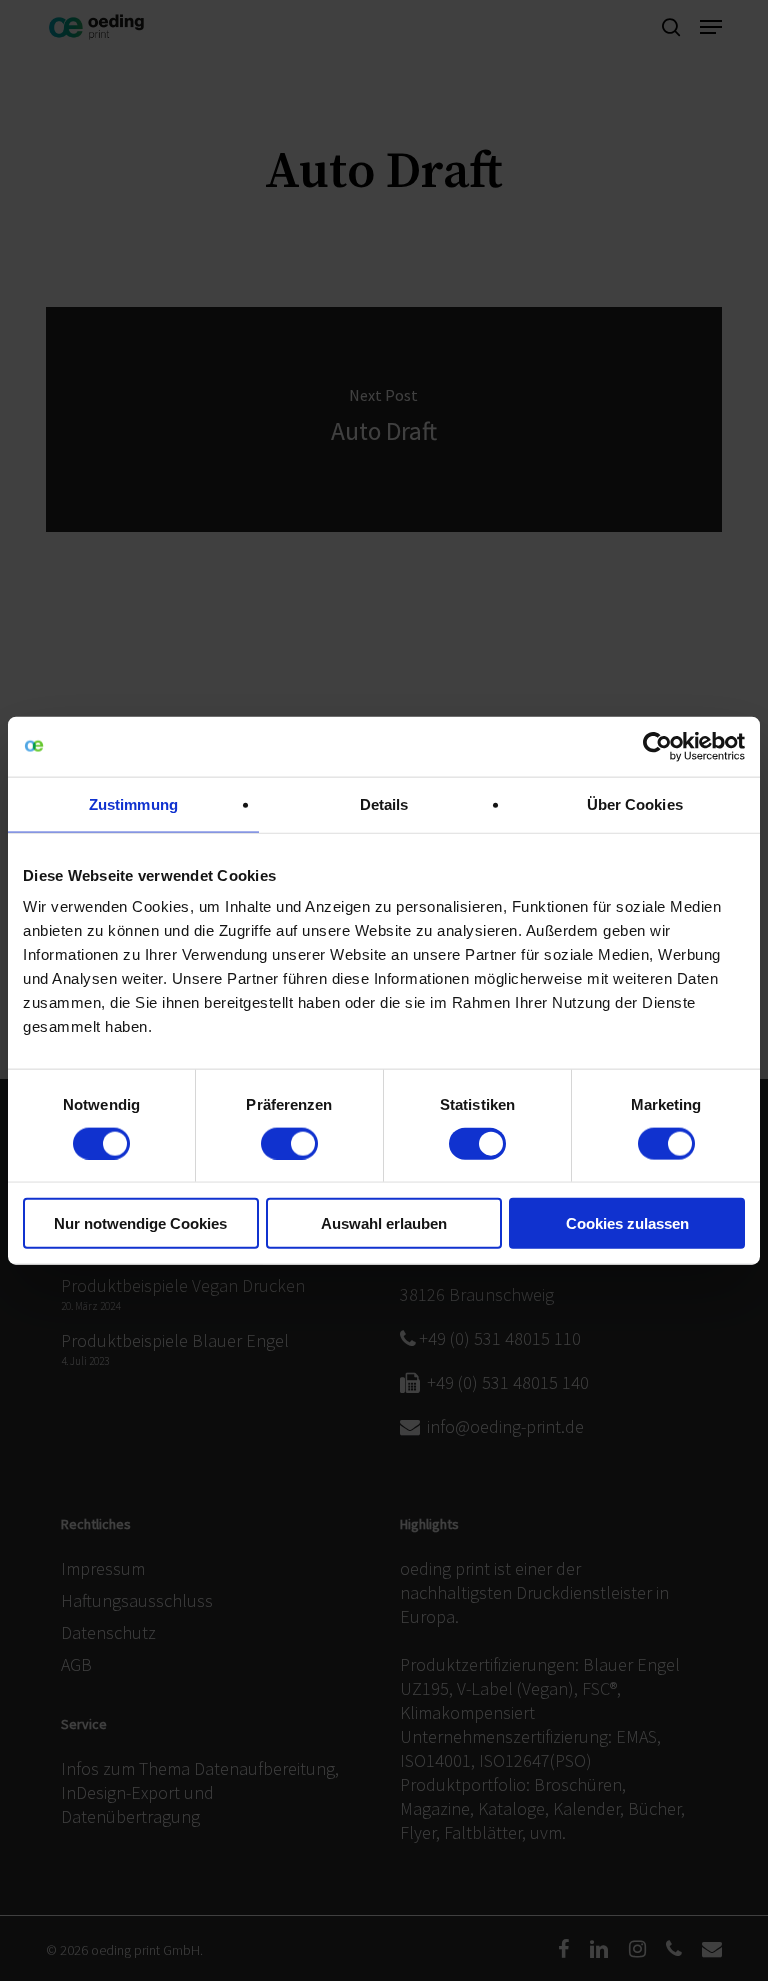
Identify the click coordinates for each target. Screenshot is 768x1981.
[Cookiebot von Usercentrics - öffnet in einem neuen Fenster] (657, 746)
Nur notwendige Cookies (140, 1223)
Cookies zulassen (627, 1223)
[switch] (289, 1143)
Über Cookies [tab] (635, 803)
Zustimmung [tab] (133, 803)
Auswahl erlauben (384, 1223)
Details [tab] (384, 803)
